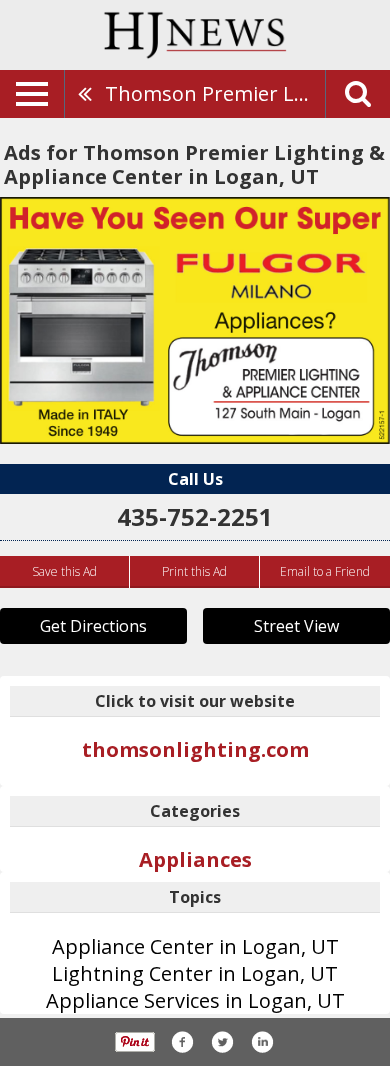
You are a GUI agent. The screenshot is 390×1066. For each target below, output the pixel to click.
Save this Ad (64, 571)
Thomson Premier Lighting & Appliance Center (215, 93)
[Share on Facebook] (182, 1042)
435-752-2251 (195, 516)
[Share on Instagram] (262, 1042)
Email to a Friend (325, 571)
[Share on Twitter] (222, 1042)
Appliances (195, 859)
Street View (296, 626)
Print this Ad (194, 571)
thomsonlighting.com (195, 749)
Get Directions (93, 626)
